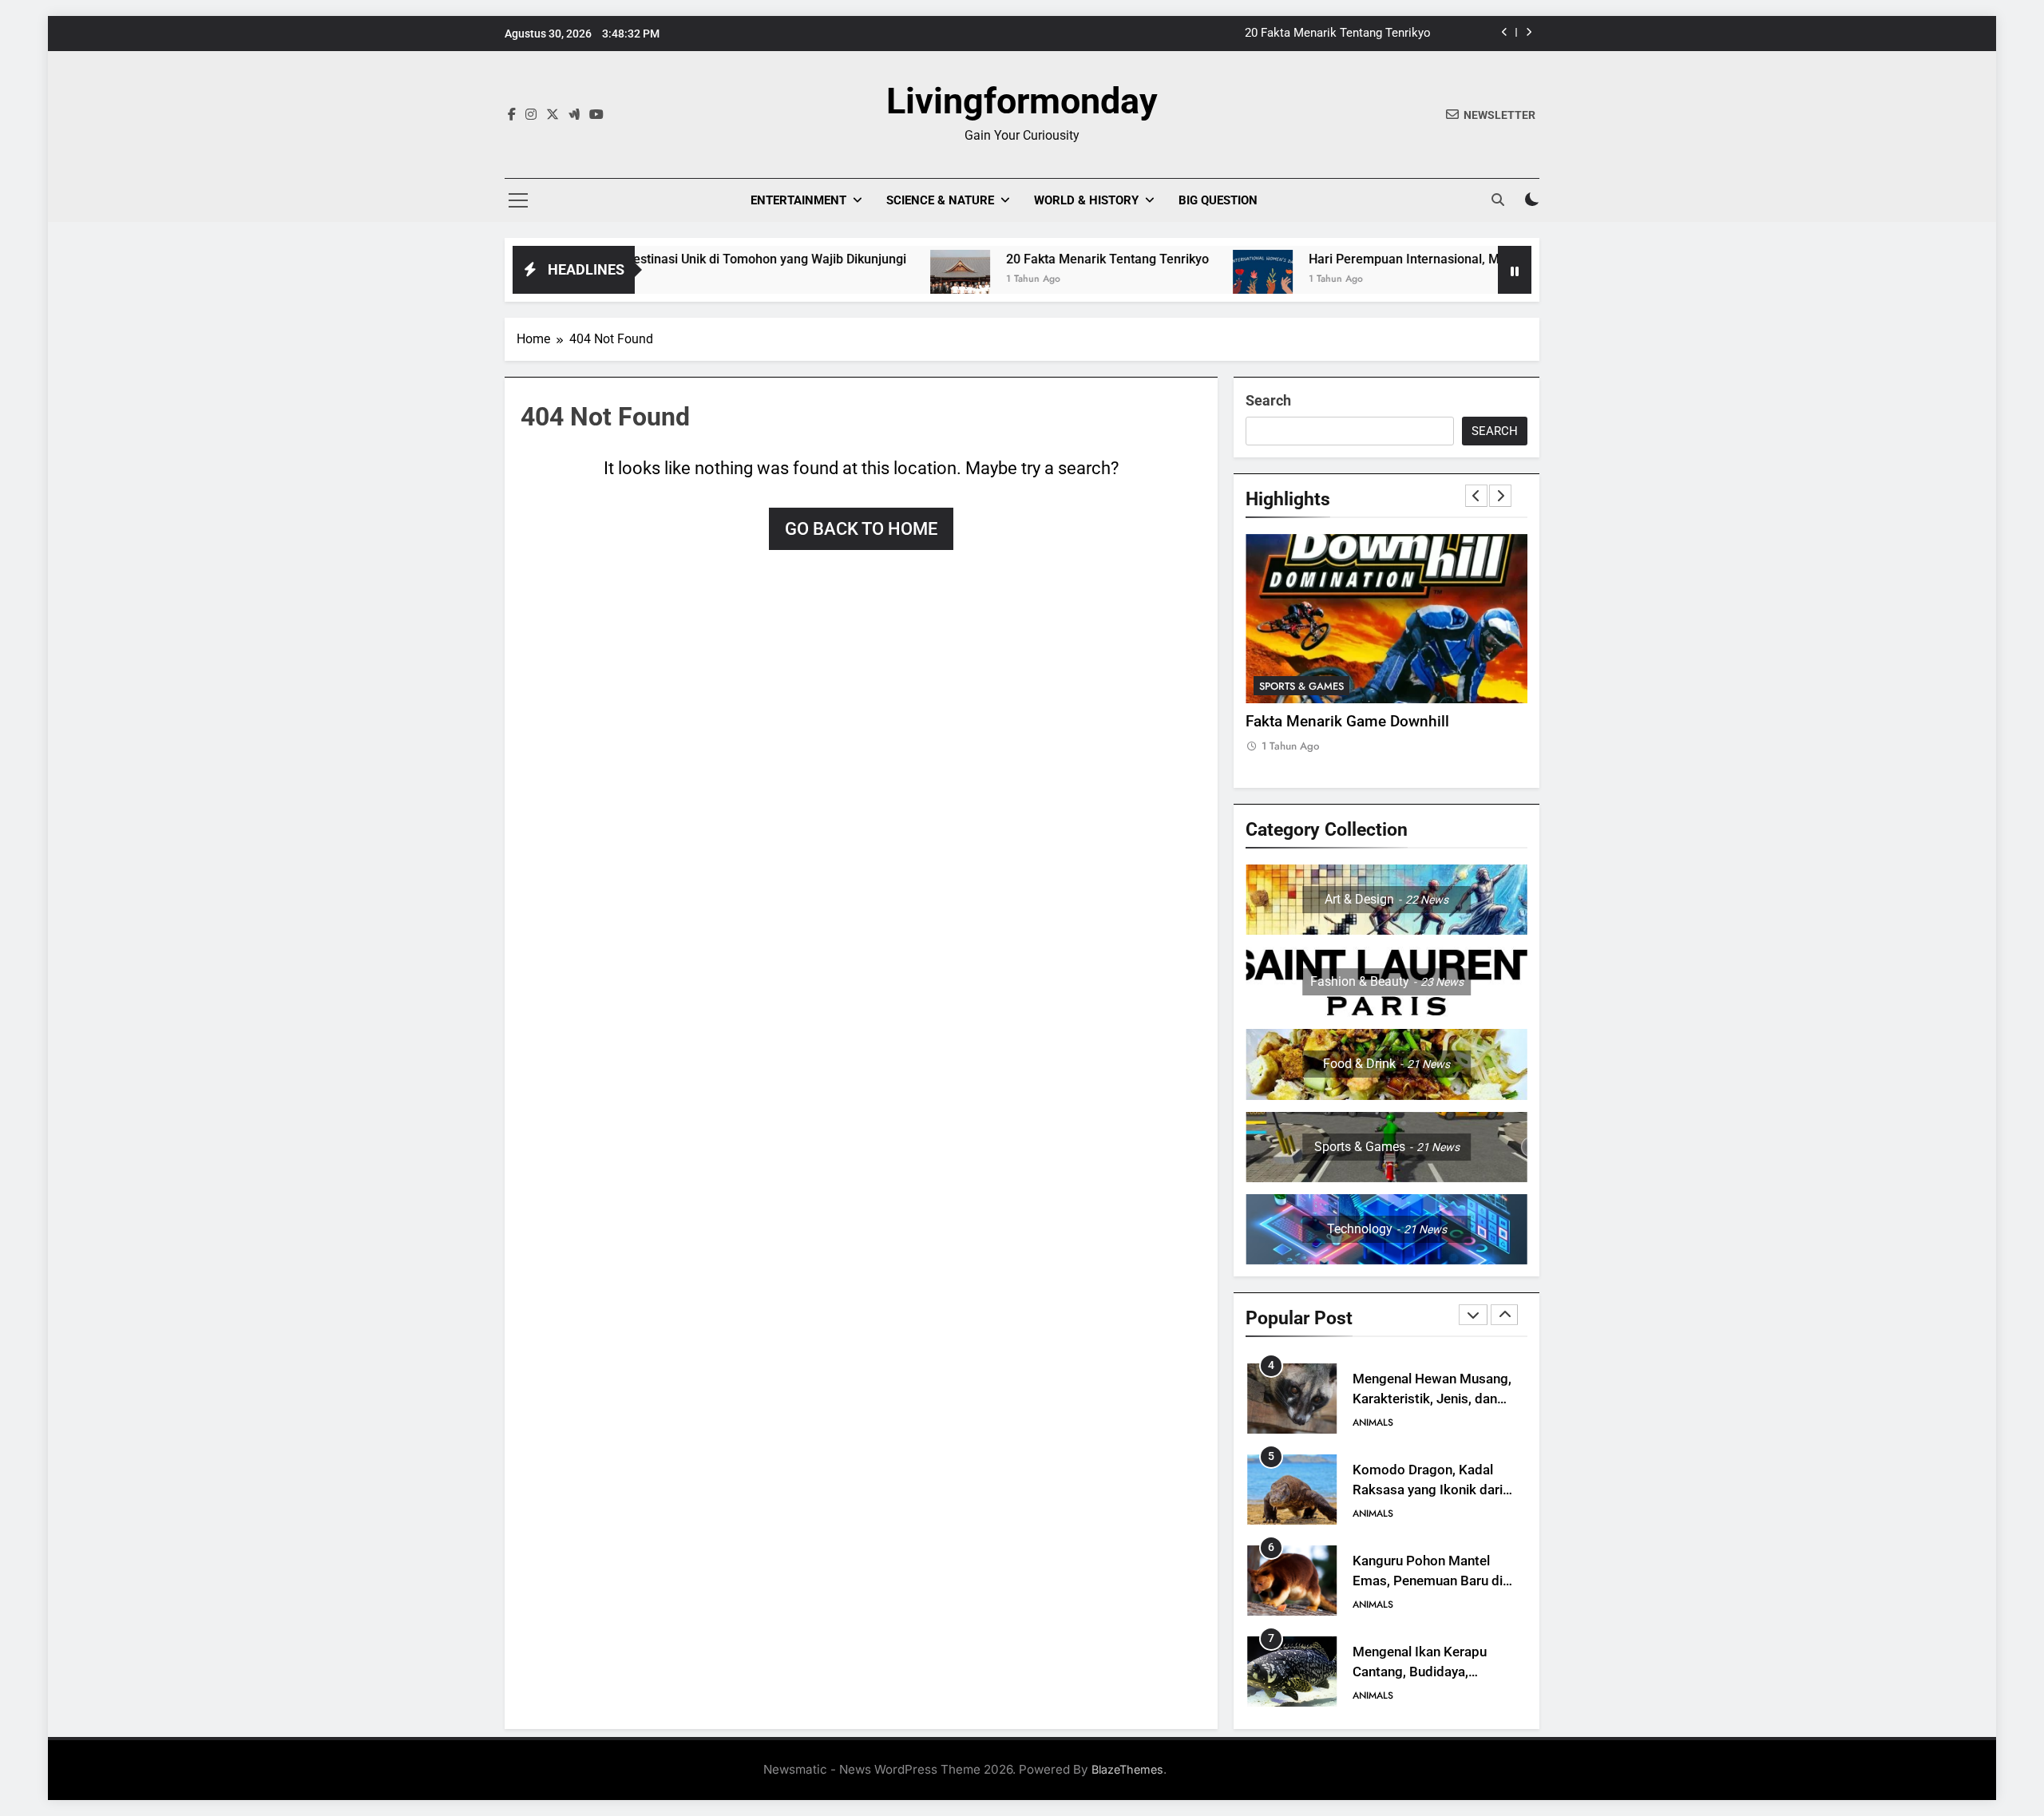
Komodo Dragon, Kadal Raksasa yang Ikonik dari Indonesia (1428, 1399)
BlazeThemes (1127, 1769)
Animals (1373, 1422)
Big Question (1218, 200)
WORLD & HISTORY (1086, 200)
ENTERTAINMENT (798, 200)
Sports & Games (1301, 686)
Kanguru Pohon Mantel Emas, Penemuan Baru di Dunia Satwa (1428, 1490)
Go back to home (861, 529)
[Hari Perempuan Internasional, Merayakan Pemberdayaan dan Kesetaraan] (1163, 280)
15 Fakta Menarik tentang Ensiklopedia (1327, 34)
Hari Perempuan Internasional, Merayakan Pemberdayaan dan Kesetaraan (1424, 259)
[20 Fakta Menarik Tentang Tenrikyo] (860, 280)
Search (1268, 400)
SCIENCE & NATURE (940, 200)
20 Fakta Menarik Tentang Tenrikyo (1008, 259)
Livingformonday (1022, 101)
